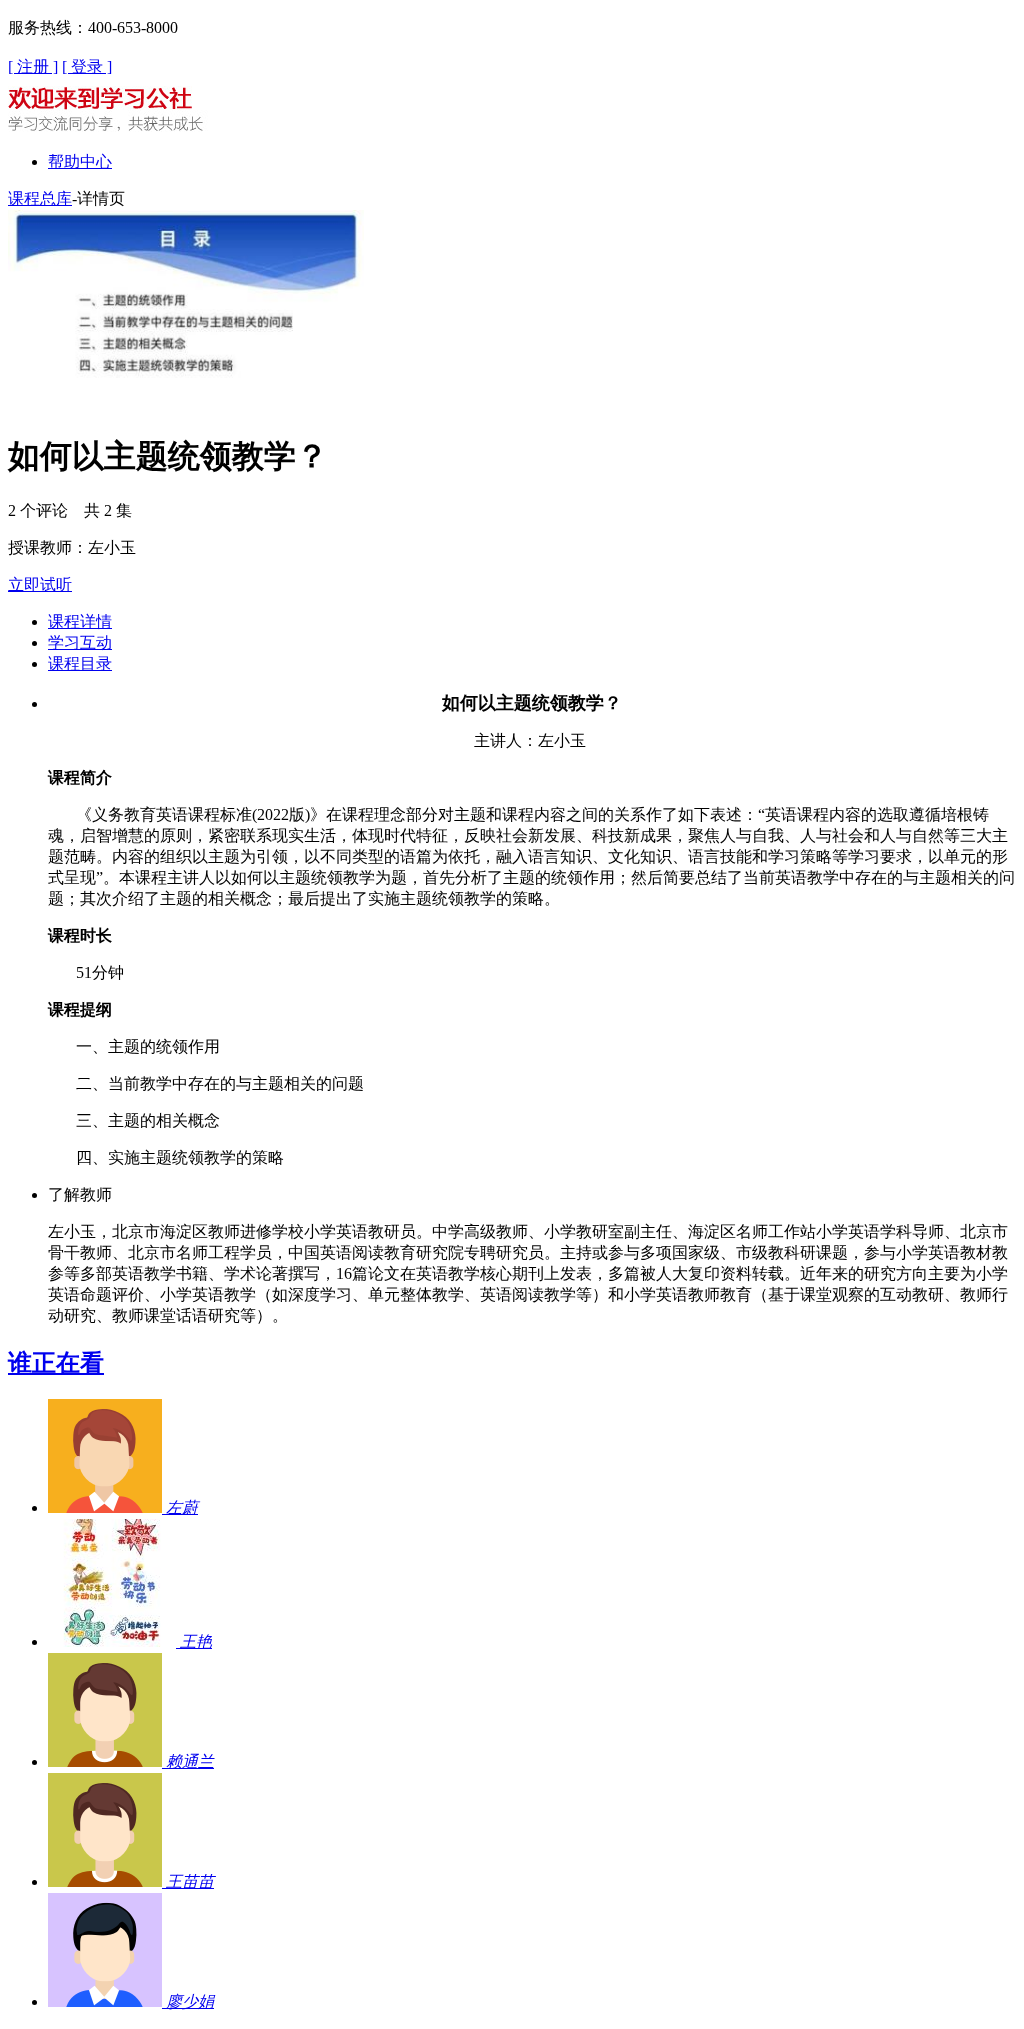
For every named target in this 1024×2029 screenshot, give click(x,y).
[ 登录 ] (87, 66)
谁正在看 (56, 1363)
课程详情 (80, 621)
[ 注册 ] (33, 66)
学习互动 (80, 642)
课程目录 (80, 663)
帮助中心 (80, 161)
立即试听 (40, 584)
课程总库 (40, 198)
